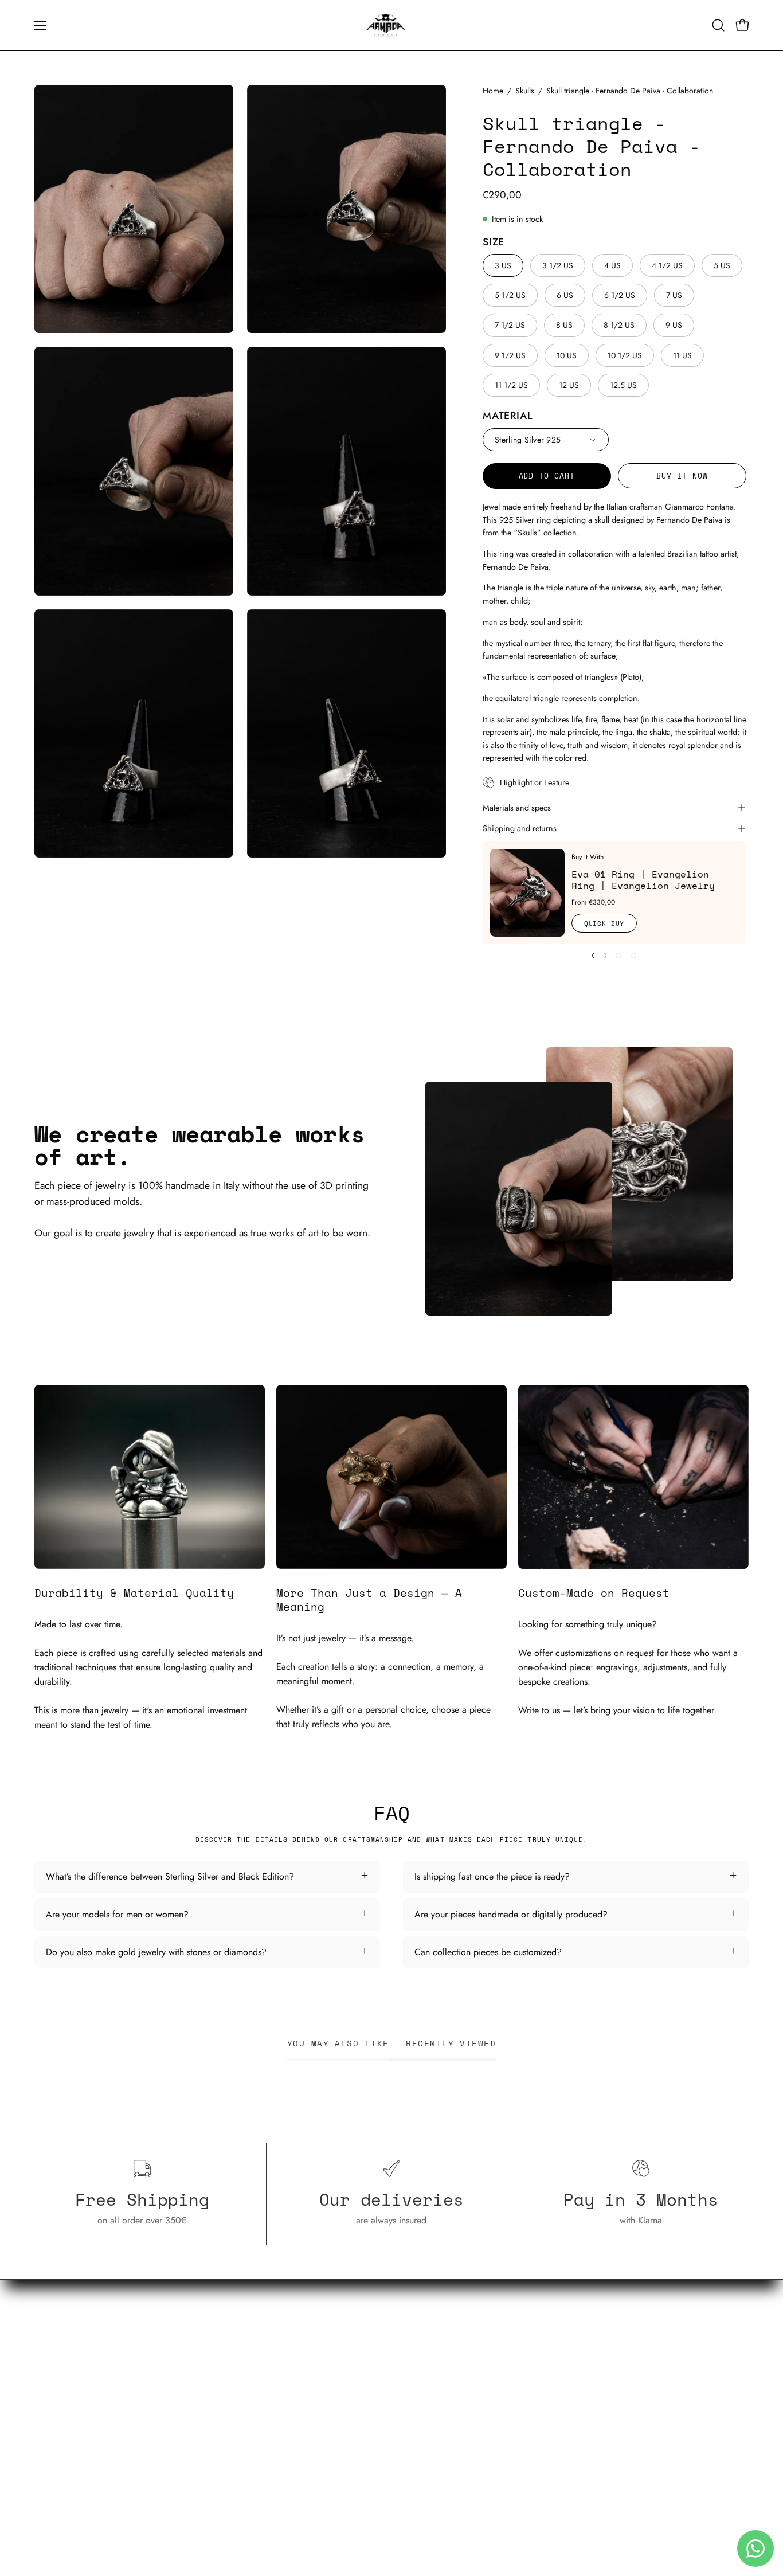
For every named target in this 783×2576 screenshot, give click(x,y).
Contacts (297, 2440)
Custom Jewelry (310, 2383)
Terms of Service (557, 2364)
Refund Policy (552, 2383)
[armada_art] (391, 25)
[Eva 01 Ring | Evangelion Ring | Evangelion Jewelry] (527, 893)
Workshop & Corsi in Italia (331, 2402)
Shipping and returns (520, 828)
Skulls (525, 91)
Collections (302, 2364)
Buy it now (682, 476)
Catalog (295, 2345)
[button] (718, 25)
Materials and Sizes (317, 2421)
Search (539, 2345)
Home (493, 91)
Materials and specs (517, 808)
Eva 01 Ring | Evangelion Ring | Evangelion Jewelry (643, 880)
